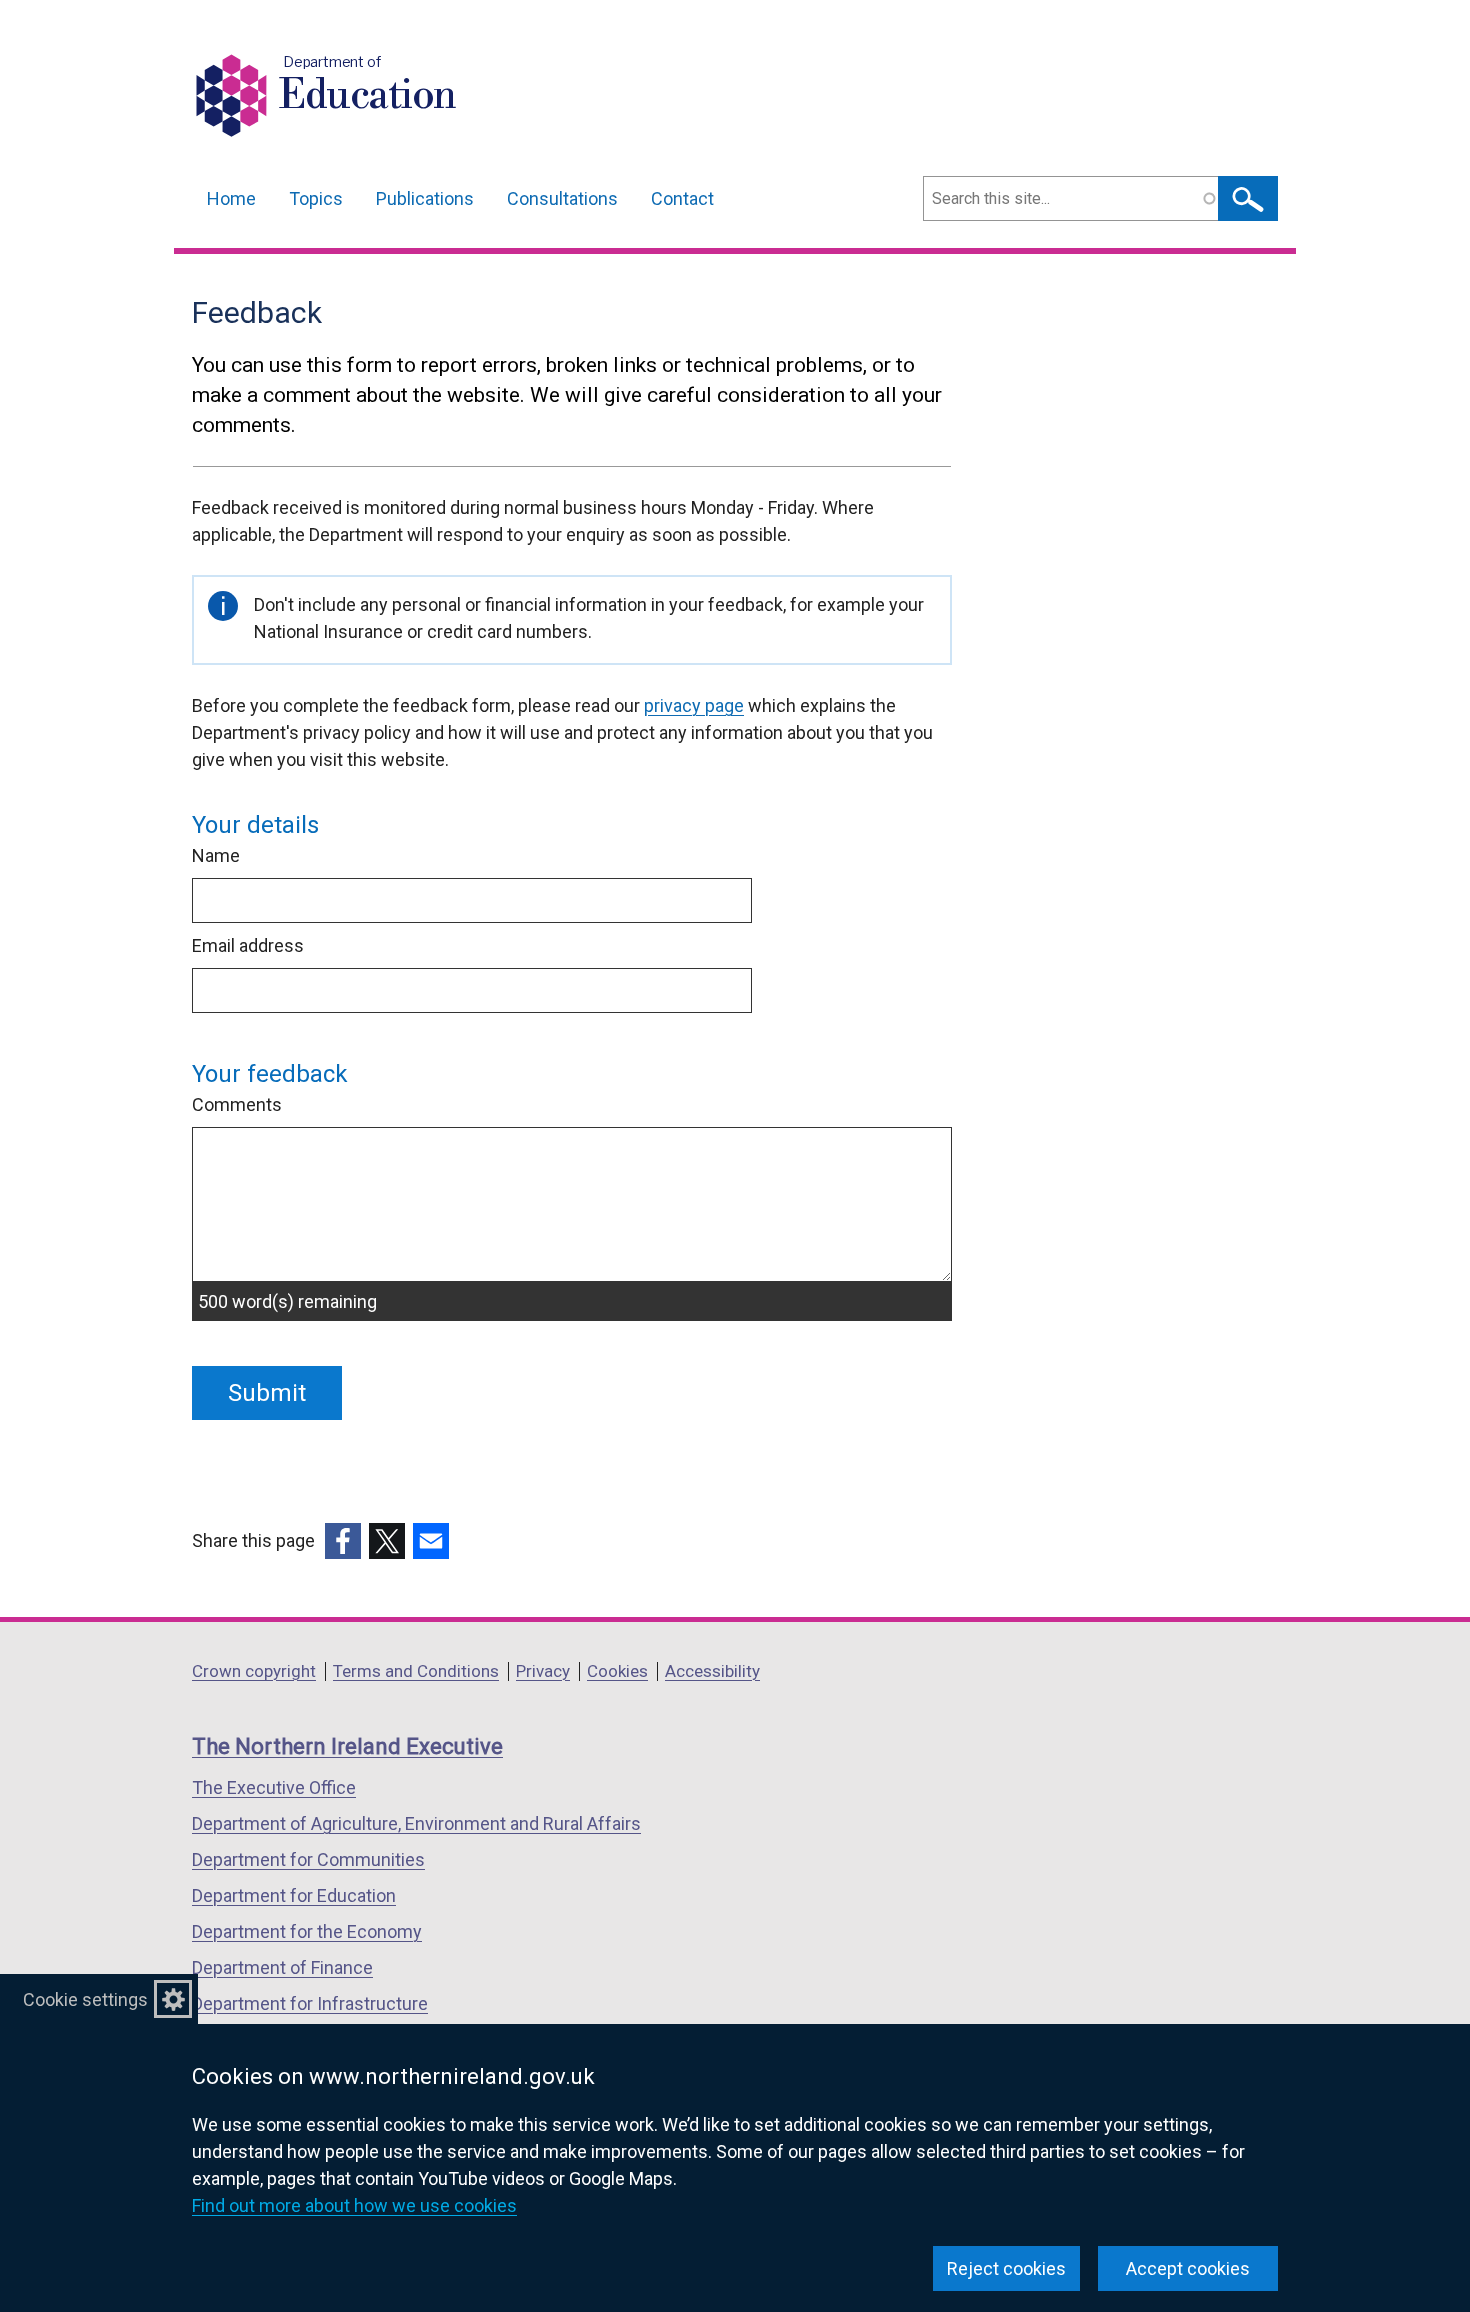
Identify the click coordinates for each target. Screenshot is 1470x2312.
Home (231, 198)
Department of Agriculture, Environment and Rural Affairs (416, 1823)
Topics (316, 198)
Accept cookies (1188, 2268)
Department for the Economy (307, 1931)
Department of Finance (282, 1967)
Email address (248, 945)
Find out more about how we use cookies (354, 2205)
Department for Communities (308, 1859)
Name (216, 855)
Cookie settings (85, 1999)
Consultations (562, 198)
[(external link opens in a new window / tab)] (343, 1541)
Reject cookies (1006, 2268)
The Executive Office (274, 1787)
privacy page (694, 705)
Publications (425, 198)
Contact (682, 198)
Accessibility (712, 1671)
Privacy (543, 1671)
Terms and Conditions (416, 1671)
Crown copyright (254, 1671)
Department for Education (294, 1895)
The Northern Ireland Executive (347, 1746)
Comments (237, 1104)
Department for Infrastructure (310, 2003)
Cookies (617, 1671)
